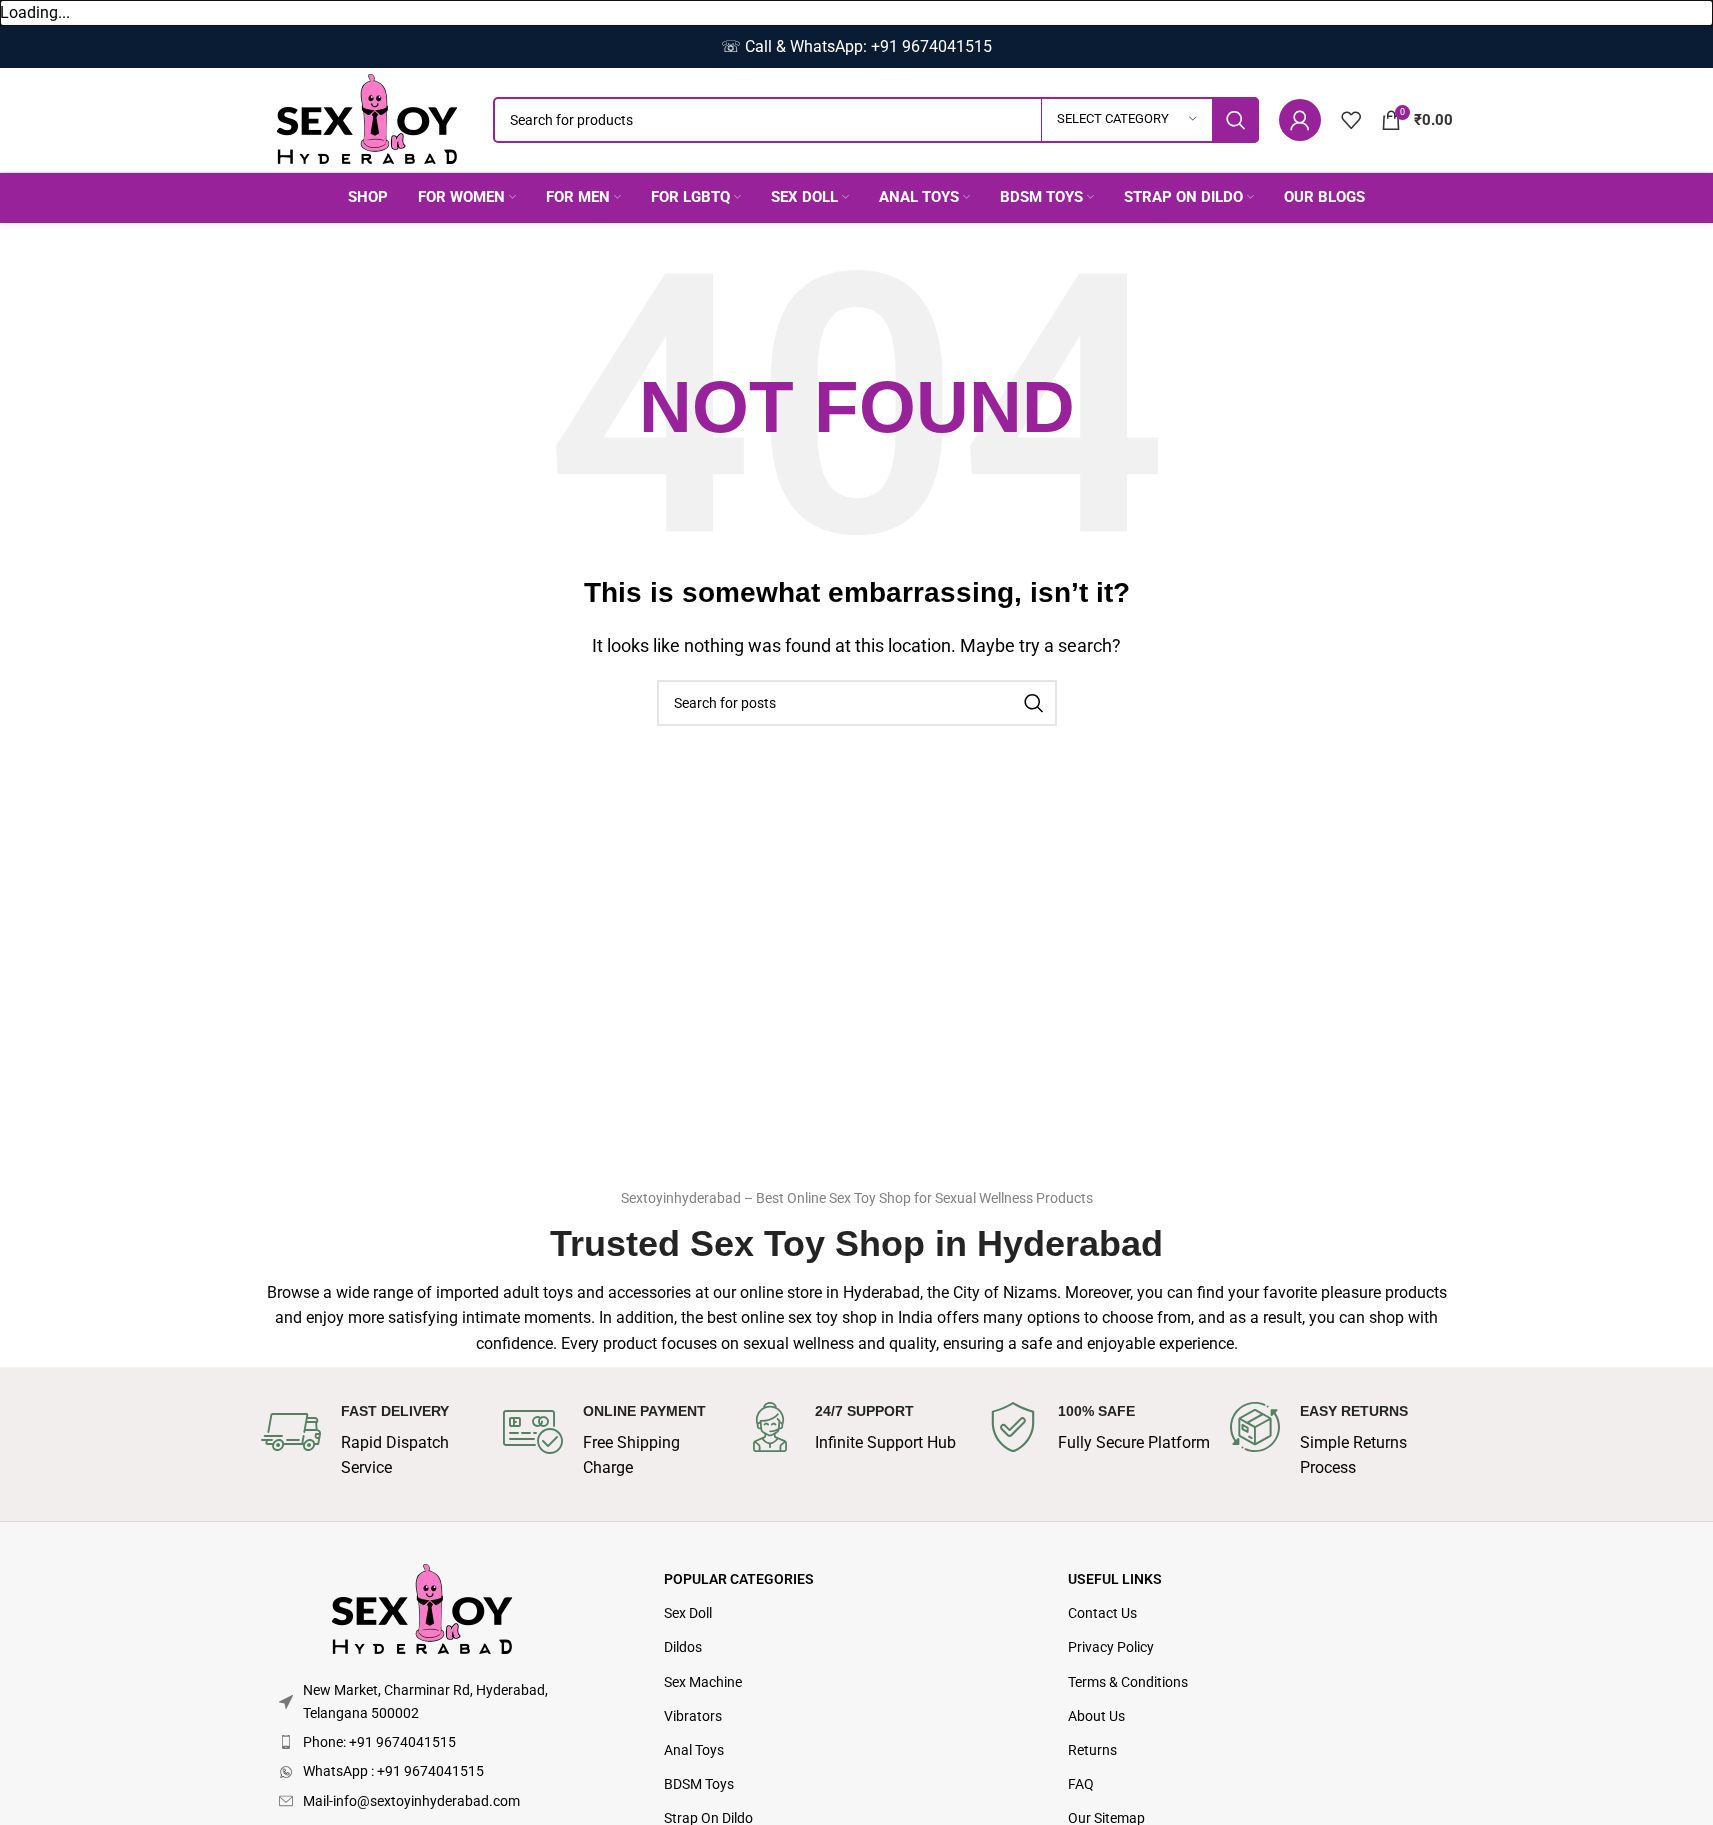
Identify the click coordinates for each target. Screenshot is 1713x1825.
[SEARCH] (1236, 120)
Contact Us (1102, 1613)
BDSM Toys (699, 1784)
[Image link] (422, 1609)
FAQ (1081, 1784)
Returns (1092, 1750)
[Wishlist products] (1351, 120)
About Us (1096, 1716)
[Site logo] (367, 118)
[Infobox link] (372, 1441)
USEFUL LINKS (1115, 1579)
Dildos (683, 1647)
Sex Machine (703, 1682)
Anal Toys (694, 1750)
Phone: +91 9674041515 (379, 1742)
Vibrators (693, 1716)
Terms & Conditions (1128, 1682)
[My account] (1300, 120)
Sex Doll (688, 1613)
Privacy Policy (1111, 1647)
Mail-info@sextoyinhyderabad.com (411, 1801)
